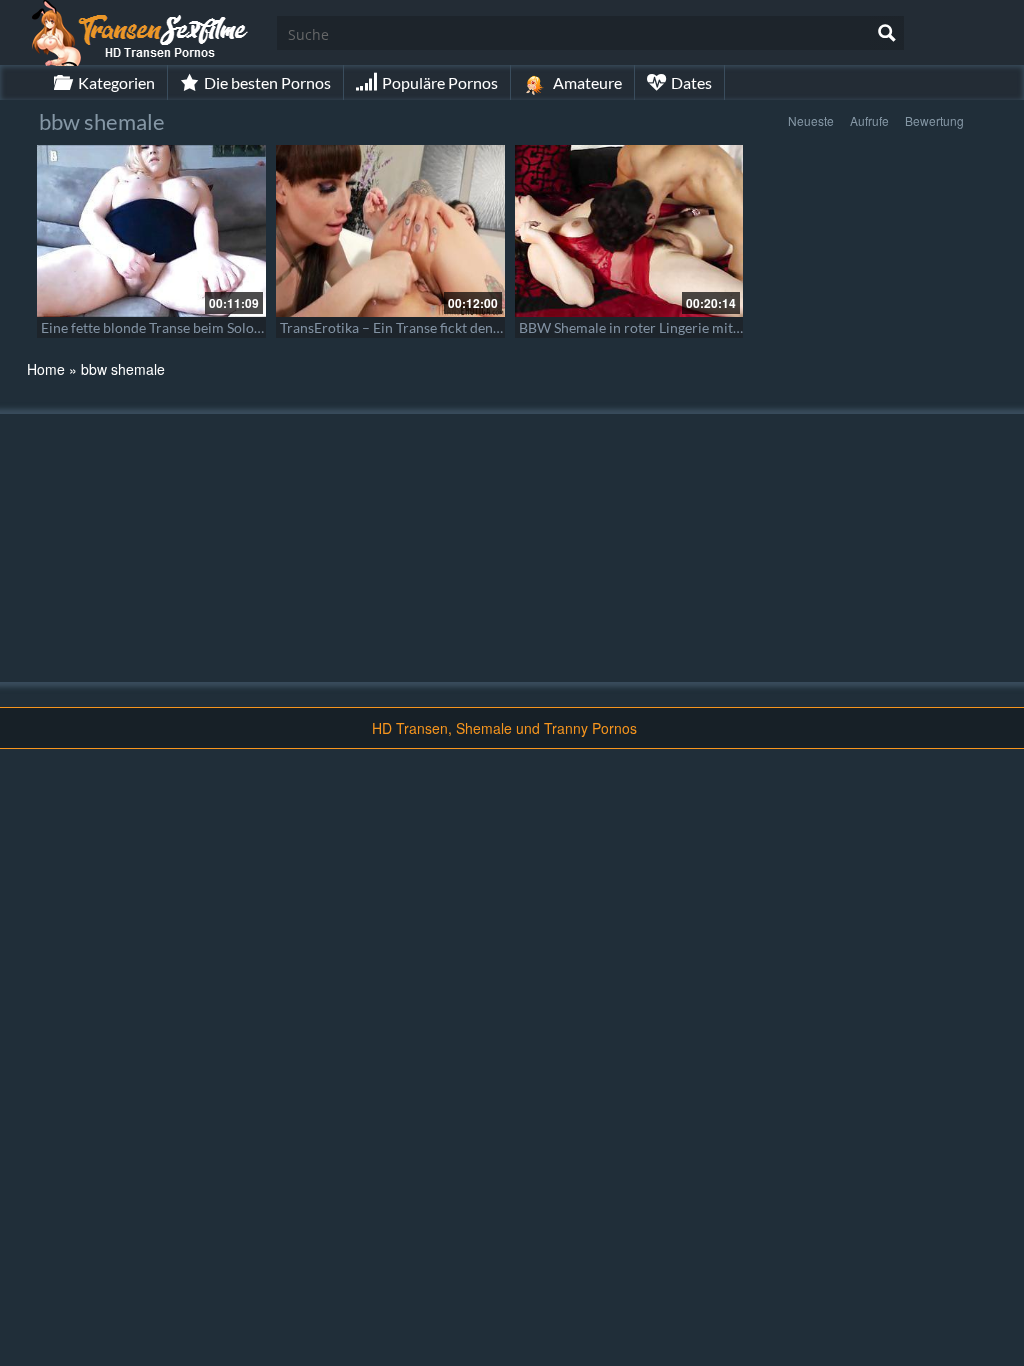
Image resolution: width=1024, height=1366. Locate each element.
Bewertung (934, 120)
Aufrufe (869, 120)
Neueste (811, 120)
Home (46, 369)
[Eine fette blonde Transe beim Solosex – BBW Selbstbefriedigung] (151, 231)
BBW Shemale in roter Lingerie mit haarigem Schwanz (685, 327)
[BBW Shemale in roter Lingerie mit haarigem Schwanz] (629, 231)
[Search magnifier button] (887, 33)
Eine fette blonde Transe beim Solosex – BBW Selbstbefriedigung (240, 327)
